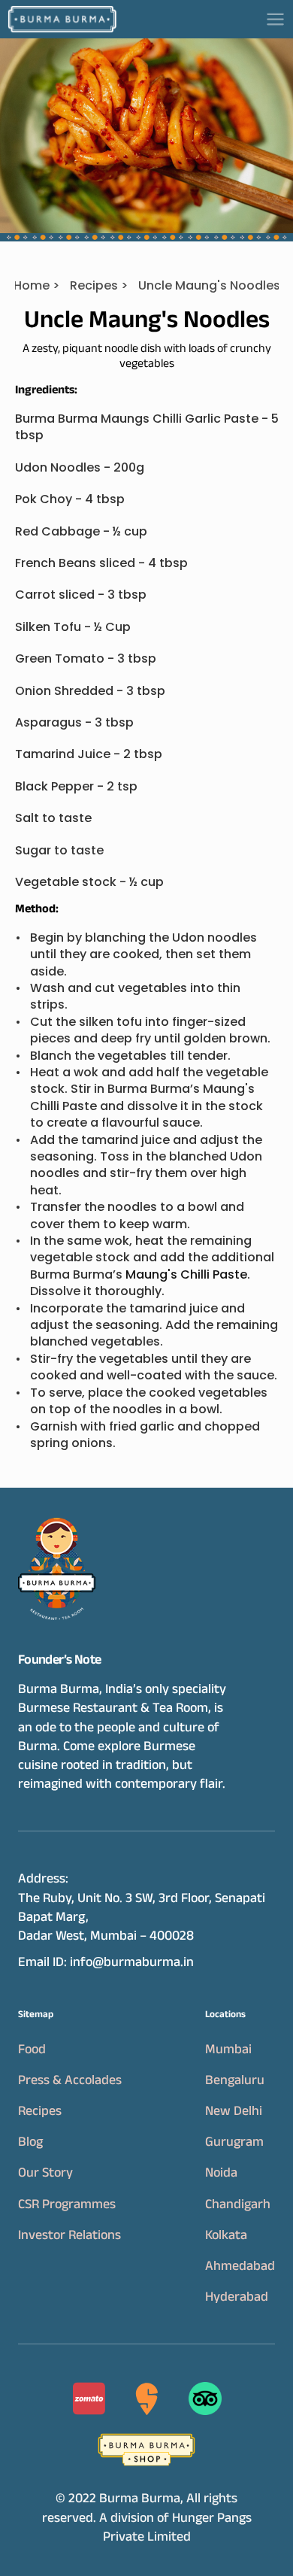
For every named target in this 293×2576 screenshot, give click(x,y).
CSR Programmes (67, 2204)
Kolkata (226, 2235)
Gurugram (234, 2141)
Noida (221, 2172)
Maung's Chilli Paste (186, 1274)
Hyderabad (237, 2296)
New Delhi (234, 2110)
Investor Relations (69, 2235)
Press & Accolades (70, 2080)
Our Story (45, 2172)
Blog (30, 2141)
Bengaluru (235, 2080)
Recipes (40, 2110)
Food (32, 2049)
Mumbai (228, 2049)
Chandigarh (238, 2204)
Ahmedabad (240, 2265)
